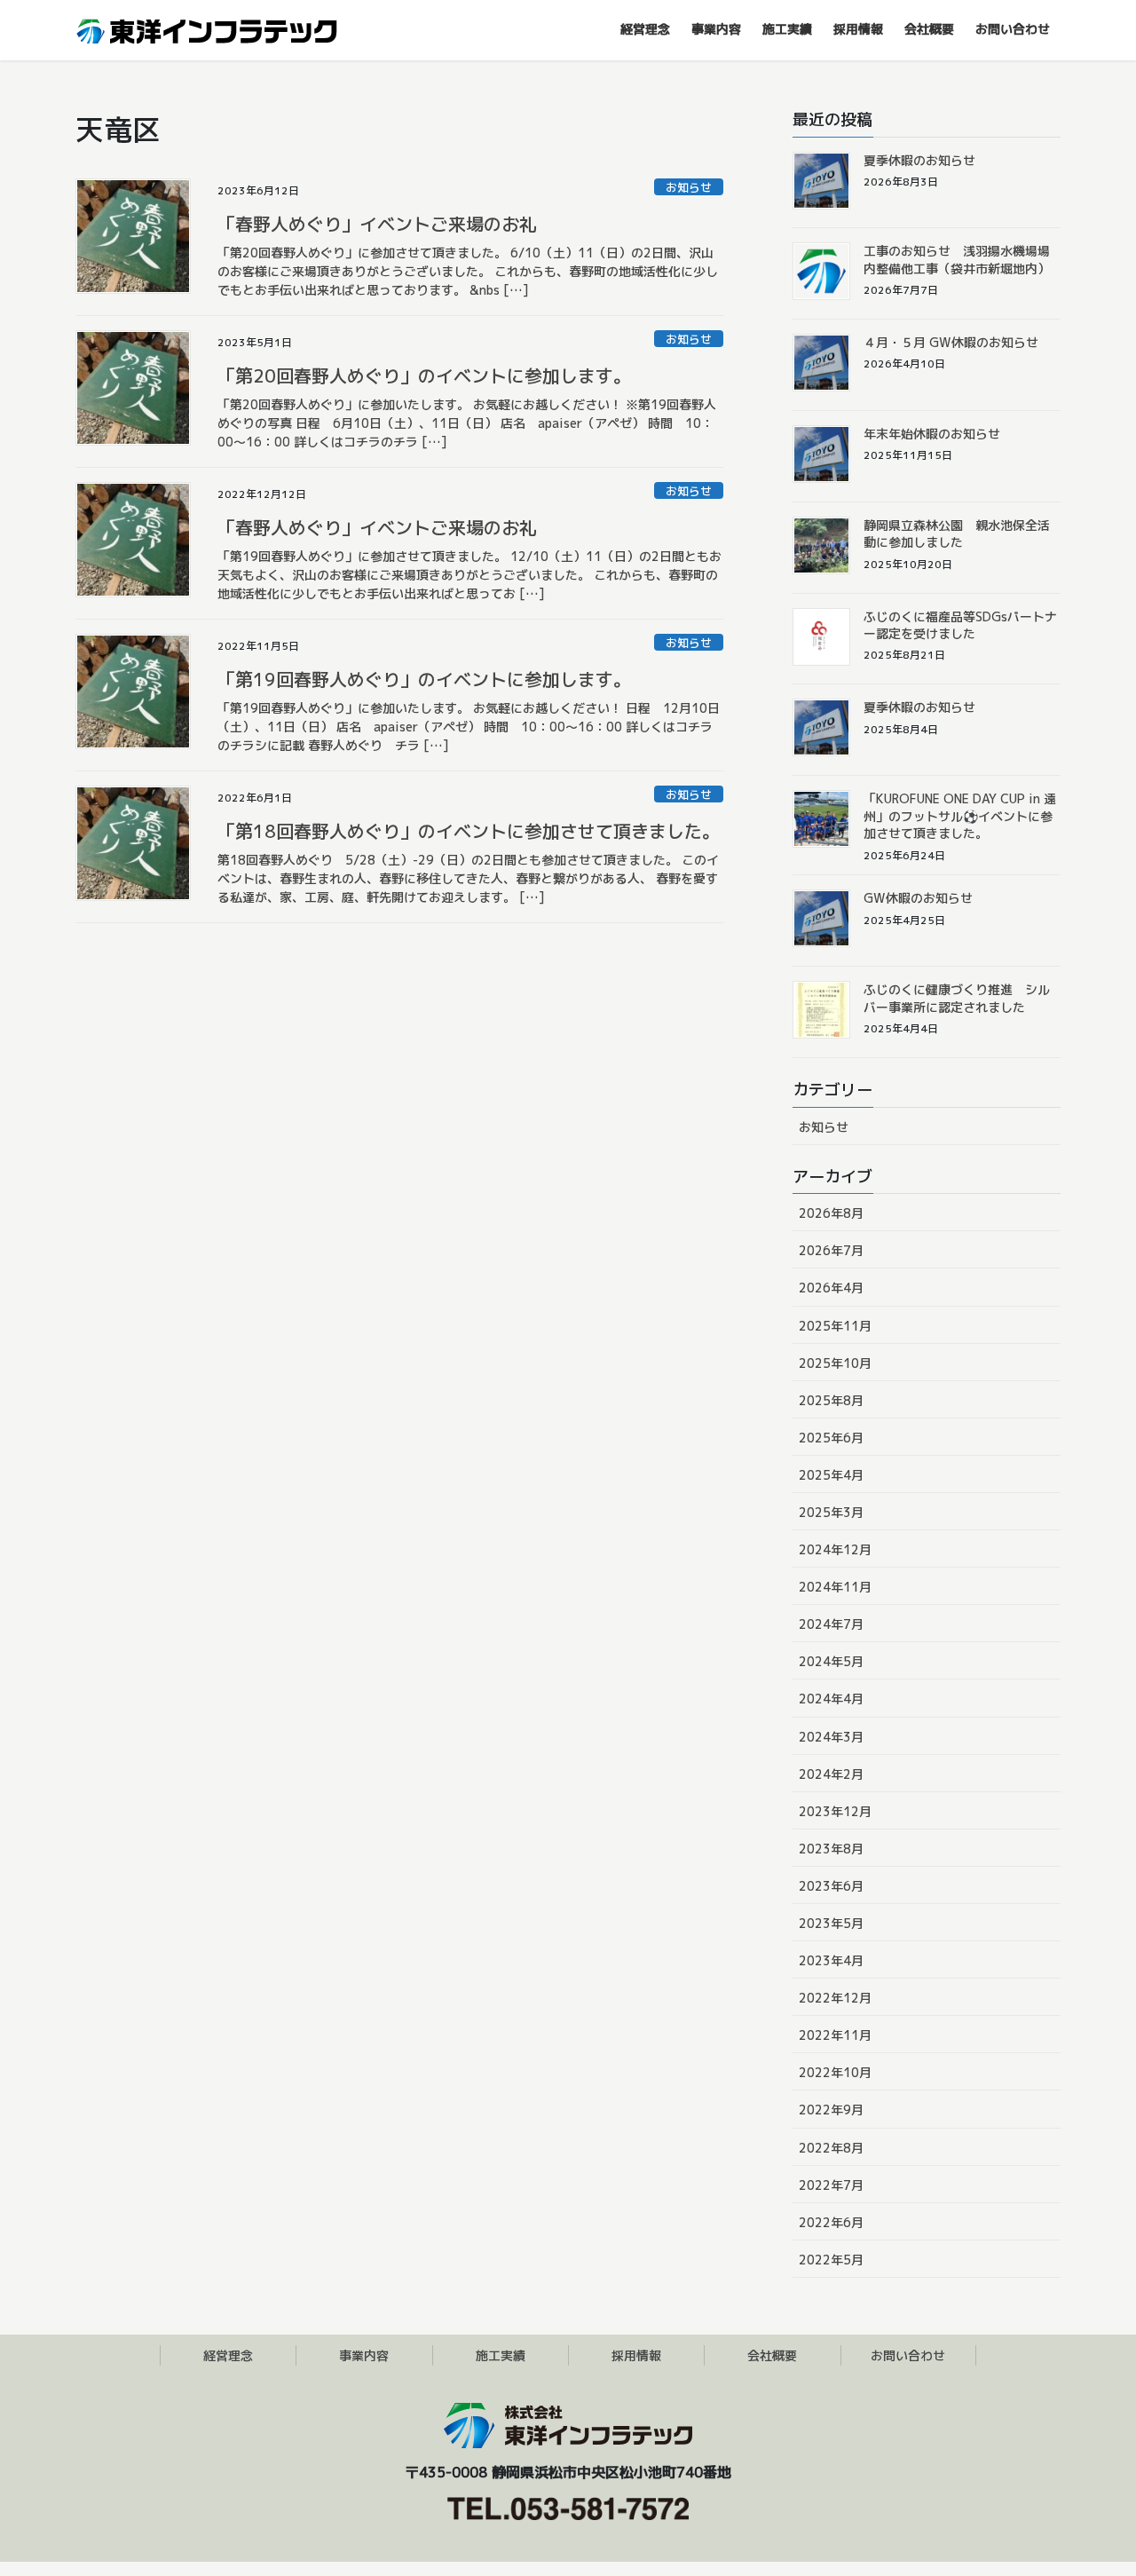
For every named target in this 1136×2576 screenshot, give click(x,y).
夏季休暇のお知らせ (919, 160)
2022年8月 (831, 2148)
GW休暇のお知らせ (918, 898)
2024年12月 (835, 1549)
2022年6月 (831, 2222)
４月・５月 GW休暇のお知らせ (951, 342)
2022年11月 (835, 2035)
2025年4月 (831, 1475)
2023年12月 (835, 1811)
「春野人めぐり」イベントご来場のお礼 (377, 224)
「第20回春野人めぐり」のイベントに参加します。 (424, 375)
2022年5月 (831, 2260)
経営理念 (228, 2355)
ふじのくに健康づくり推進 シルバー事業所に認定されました (957, 998)
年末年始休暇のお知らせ (932, 434)
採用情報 (636, 2355)
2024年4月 (831, 1699)
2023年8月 (831, 1849)
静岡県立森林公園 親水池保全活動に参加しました (957, 534)
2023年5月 (831, 1923)
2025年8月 (831, 1400)
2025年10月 (835, 1363)
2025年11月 (835, 1326)
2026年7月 (831, 1250)
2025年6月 (831, 1438)
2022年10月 (835, 2072)
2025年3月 (831, 1512)
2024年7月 (831, 1624)
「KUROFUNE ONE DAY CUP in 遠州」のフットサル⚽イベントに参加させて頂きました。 (960, 816)
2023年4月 (831, 1960)
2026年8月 (831, 1213)
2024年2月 (831, 1774)
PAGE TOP (1092, 2482)
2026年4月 (831, 1288)
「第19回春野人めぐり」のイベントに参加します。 (424, 679)
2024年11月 (835, 1587)
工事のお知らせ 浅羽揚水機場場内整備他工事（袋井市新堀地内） (957, 260)
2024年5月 (831, 1661)
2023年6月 (831, 1886)
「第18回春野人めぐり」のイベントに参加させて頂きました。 (469, 831)
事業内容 (364, 2355)
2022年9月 (831, 2110)
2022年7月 (831, 2185)
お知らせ (689, 187)
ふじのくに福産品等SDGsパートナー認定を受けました (960, 625)
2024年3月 (831, 1737)
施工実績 (501, 2355)
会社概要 (772, 2355)
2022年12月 (835, 1998)
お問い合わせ (908, 2355)
